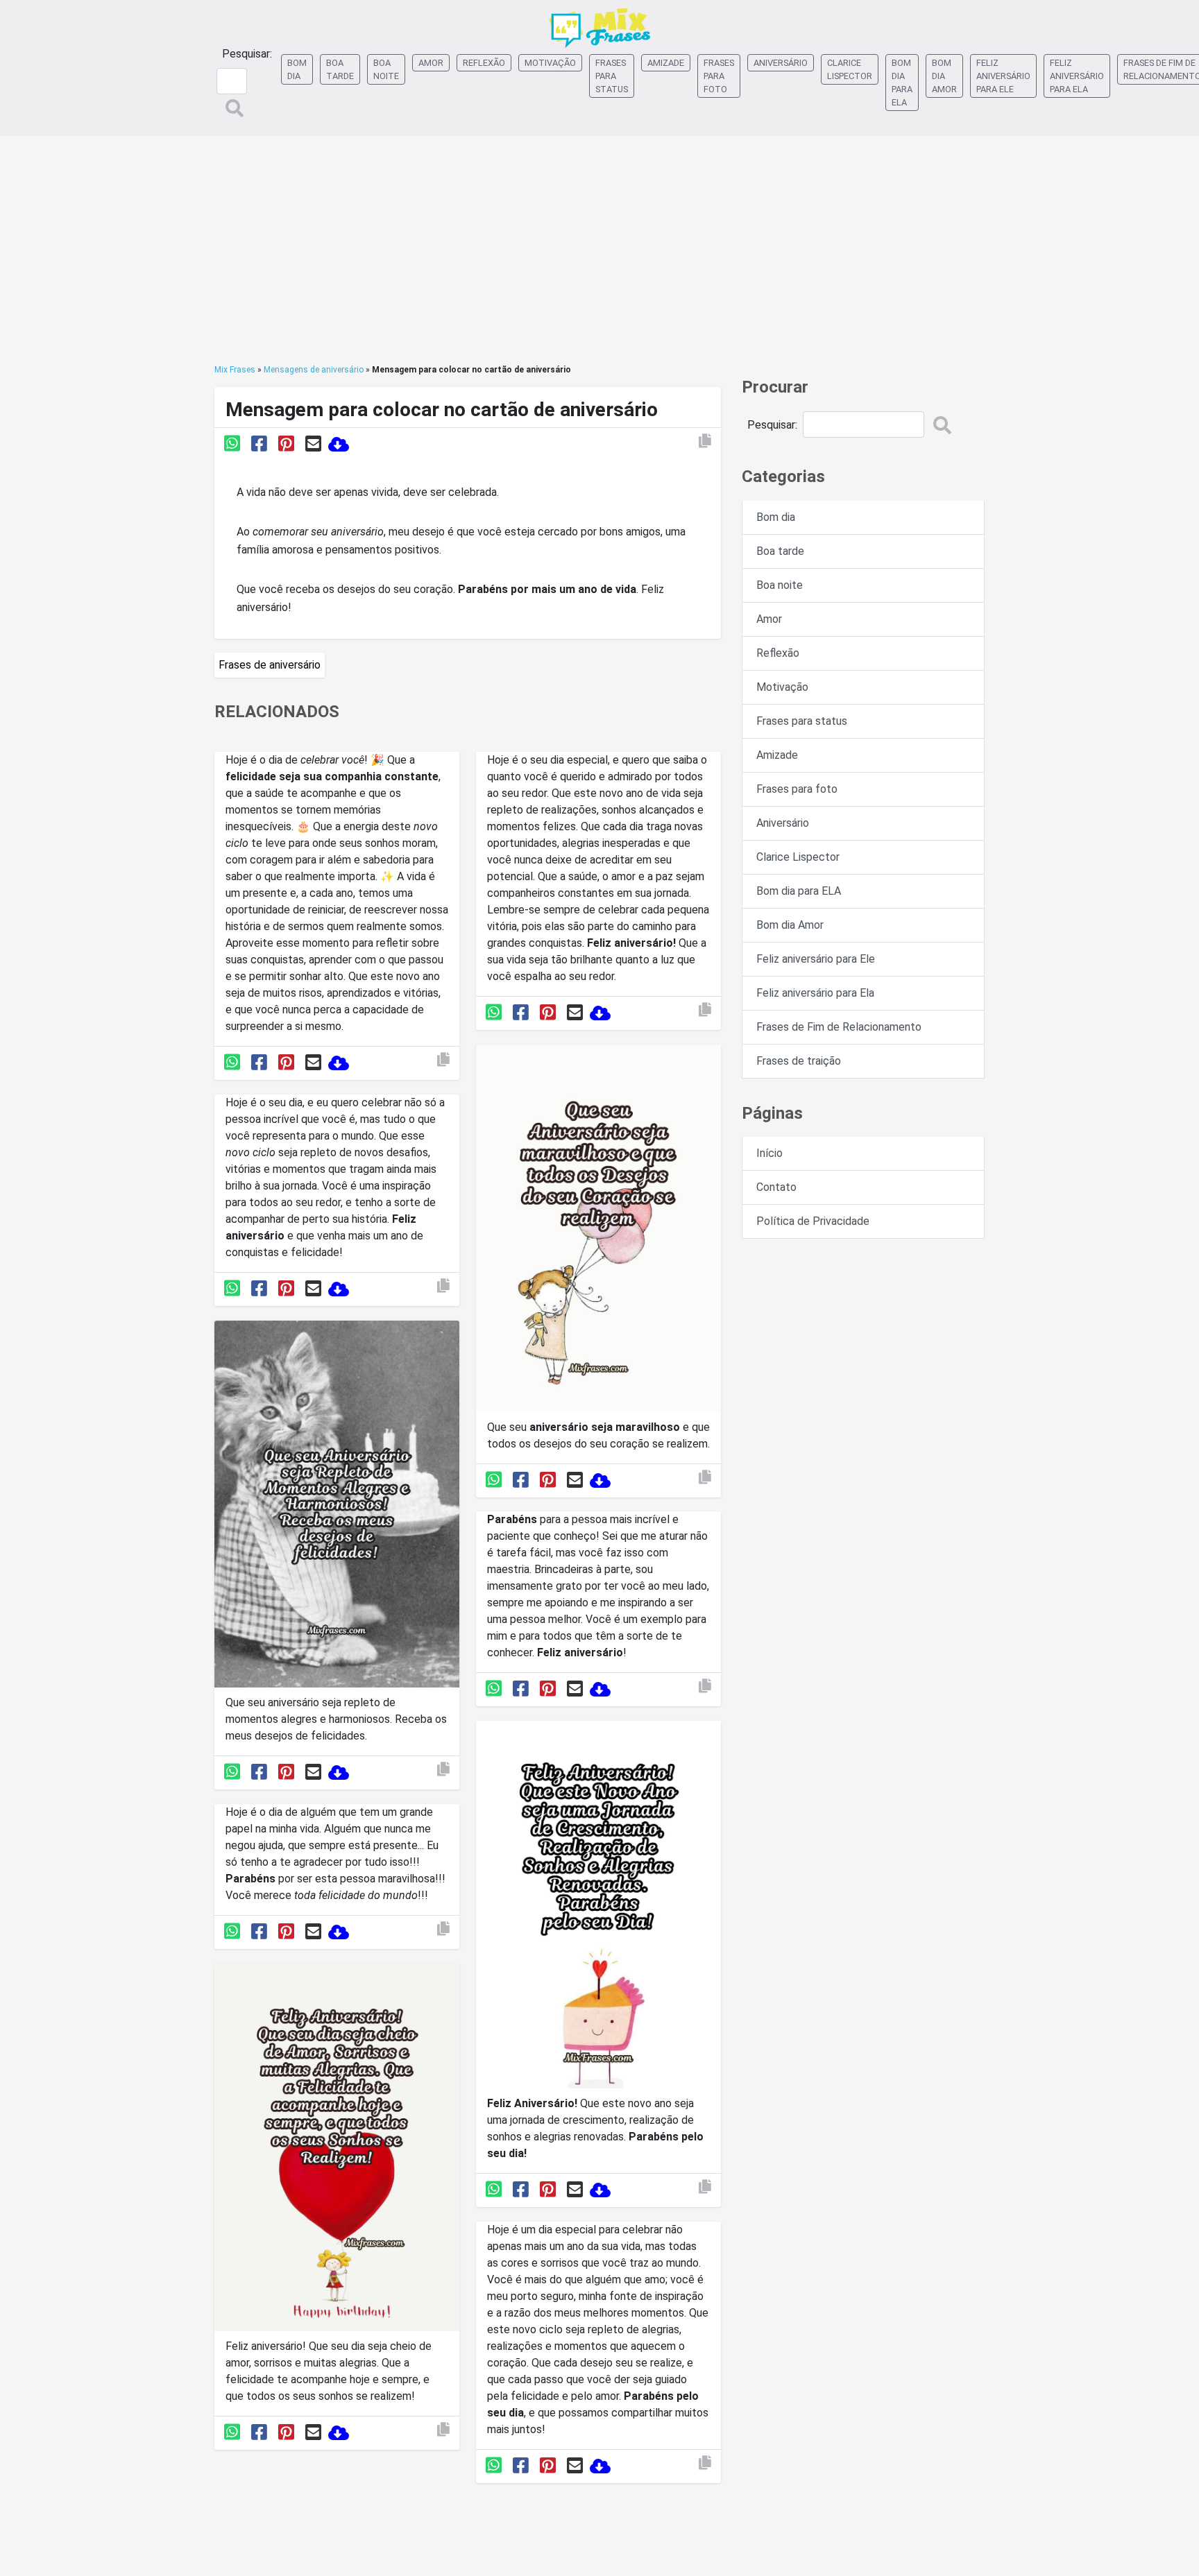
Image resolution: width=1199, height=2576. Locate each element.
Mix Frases (235, 370)
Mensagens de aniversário (314, 370)
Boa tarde (340, 69)
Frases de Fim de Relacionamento (839, 1027)
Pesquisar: (247, 54)
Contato (776, 1187)
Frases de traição (799, 1061)
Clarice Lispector (850, 69)
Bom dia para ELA (902, 83)
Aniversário (781, 63)
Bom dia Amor (944, 76)
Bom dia (297, 69)
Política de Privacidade (813, 1221)
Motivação (550, 63)
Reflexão (484, 63)
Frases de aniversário (270, 665)
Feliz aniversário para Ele (1003, 76)
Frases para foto (719, 76)
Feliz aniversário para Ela (1077, 76)
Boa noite (386, 69)
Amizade (666, 63)
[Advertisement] (599, 250)
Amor (431, 63)
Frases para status (612, 76)
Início (769, 1153)
